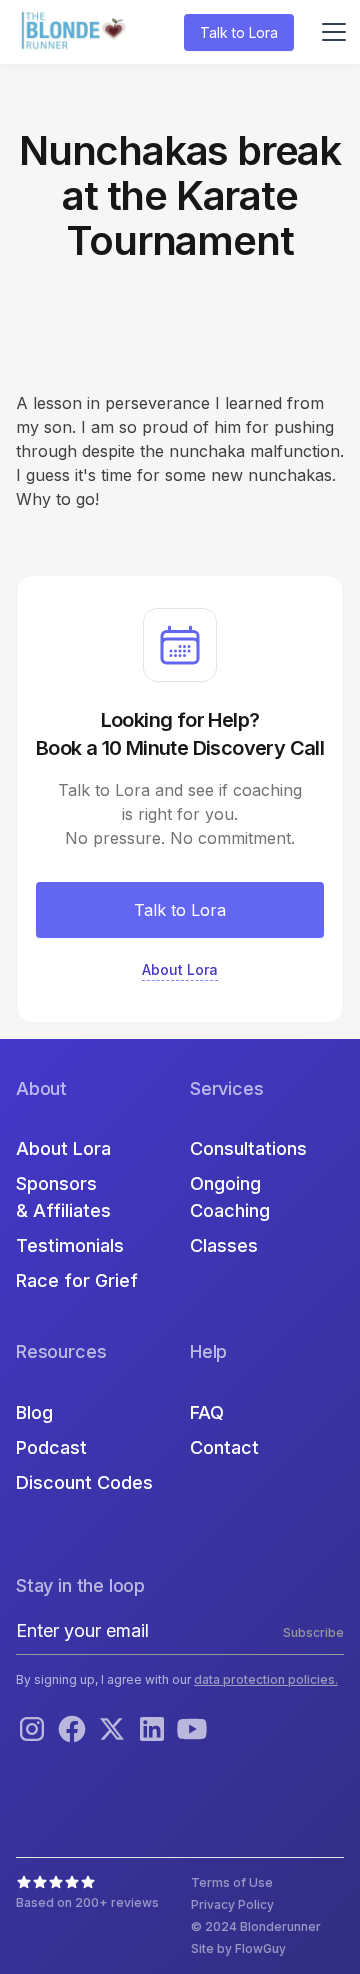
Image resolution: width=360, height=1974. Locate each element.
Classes (224, 1245)
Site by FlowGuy (238, 1948)
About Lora (63, 1148)
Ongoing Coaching (230, 1197)
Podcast (51, 1447)
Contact (224, 1447)
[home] (76, 32)
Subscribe (313, 1632)
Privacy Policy (232, 1904)
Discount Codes (84, 1482)
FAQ (207, 1412)
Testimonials (70, 1245)
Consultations (248, 1148)
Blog (34, 1412)
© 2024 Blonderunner (256, 1926)
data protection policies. (266, 1679)
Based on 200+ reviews (87, 1902)
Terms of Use (232, 1882)
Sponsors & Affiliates (63, 1197)
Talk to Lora (239, 32)
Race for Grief (77, 1280)
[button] (330, 32)
